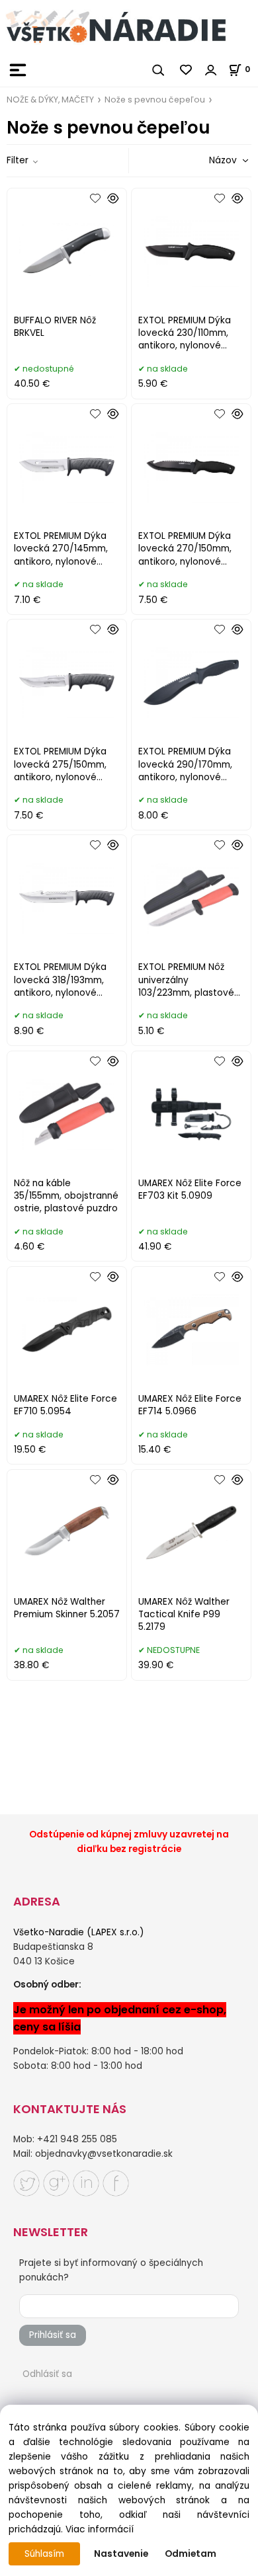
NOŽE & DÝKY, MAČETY (50, 100)
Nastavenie (121, 2554)
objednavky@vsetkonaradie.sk (104, 2154)
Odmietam (191, 2554)
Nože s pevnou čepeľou (155, 100)
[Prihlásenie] (211, 70)
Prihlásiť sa (53, 2335)
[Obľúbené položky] (187, 70)
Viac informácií (100, 2529)
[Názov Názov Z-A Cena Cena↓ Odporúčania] (210, 160)
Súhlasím (44, 2554)
